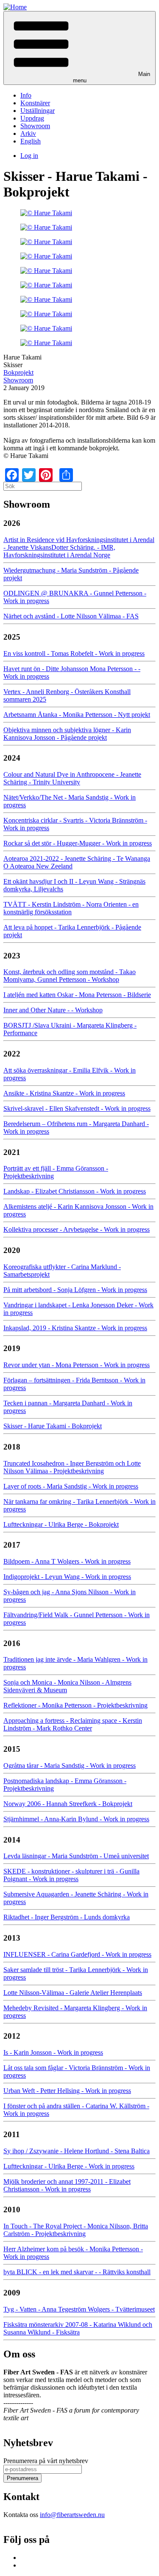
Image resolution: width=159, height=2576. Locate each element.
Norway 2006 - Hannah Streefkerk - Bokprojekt (68, 1804)
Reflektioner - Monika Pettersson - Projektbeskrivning (75, 1705)
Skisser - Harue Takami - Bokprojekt (53, 1426)
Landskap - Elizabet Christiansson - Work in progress (75, 1191)
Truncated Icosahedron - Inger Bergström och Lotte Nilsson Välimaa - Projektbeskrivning (72, 1467)
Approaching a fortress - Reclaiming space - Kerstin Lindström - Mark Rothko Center (73, 1724)
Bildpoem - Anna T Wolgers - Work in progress (67, 1561)
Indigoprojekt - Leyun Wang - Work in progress (67, 1577)
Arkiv (28, 133)
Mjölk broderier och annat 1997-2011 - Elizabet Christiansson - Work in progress (67, 2185)
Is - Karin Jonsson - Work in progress (53, 2052)
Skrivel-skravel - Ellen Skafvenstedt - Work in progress (77, 1108)
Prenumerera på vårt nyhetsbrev (46, 2461)
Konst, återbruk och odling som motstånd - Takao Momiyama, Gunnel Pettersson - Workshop (70, 976)
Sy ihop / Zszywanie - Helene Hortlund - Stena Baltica (77, 2151)
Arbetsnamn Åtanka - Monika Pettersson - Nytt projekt (77, 715)
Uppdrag (32, 118)
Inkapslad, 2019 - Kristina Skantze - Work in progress (75, 1328)
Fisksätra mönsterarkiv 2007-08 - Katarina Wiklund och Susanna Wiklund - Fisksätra (78, 2328)
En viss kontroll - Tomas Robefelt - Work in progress (74, 653)
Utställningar (38, 111)
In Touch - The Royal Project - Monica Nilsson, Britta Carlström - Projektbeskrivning (76, 2230)
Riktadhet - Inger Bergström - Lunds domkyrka (67, 1917)
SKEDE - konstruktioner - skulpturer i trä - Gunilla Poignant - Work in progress (71, 1875)
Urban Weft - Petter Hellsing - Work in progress (67, 2091)
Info (26, 95)
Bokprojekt (18, 372)
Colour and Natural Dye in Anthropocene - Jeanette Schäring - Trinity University (72, 778)
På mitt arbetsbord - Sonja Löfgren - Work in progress (75, 1290)
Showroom (35, 126)
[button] (79, 48)
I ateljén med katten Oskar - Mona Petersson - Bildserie (77, 995)
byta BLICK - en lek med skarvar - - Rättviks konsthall (77, 2272)
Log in (29, 156)
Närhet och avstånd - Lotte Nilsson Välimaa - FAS (71, 616)
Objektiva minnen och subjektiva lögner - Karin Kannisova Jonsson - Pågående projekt (67, 734)
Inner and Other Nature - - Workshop (53, 1010)
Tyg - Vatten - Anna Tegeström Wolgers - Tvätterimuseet (79, 2309)
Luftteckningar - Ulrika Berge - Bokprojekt (61, 1524)
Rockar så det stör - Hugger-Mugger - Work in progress (78, 843)
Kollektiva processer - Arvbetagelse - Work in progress (77, 1229)
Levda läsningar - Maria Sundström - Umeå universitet (76, 1856)
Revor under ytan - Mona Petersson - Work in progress (77, 1365)
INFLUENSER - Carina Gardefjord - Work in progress (77, 1954)
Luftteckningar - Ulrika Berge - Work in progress (69, 2166)
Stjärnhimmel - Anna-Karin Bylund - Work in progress (76, 1819)
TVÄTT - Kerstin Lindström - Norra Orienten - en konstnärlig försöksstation (71, 908)
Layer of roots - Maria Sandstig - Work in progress (71, 1486)
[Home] (15, 7)
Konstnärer (35, 103)
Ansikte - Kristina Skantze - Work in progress (64, 1093)
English (31, 141)
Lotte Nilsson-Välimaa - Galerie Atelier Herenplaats (73, 1993)
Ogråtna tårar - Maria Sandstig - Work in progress (70, 1766)
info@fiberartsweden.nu (72, 2515)
